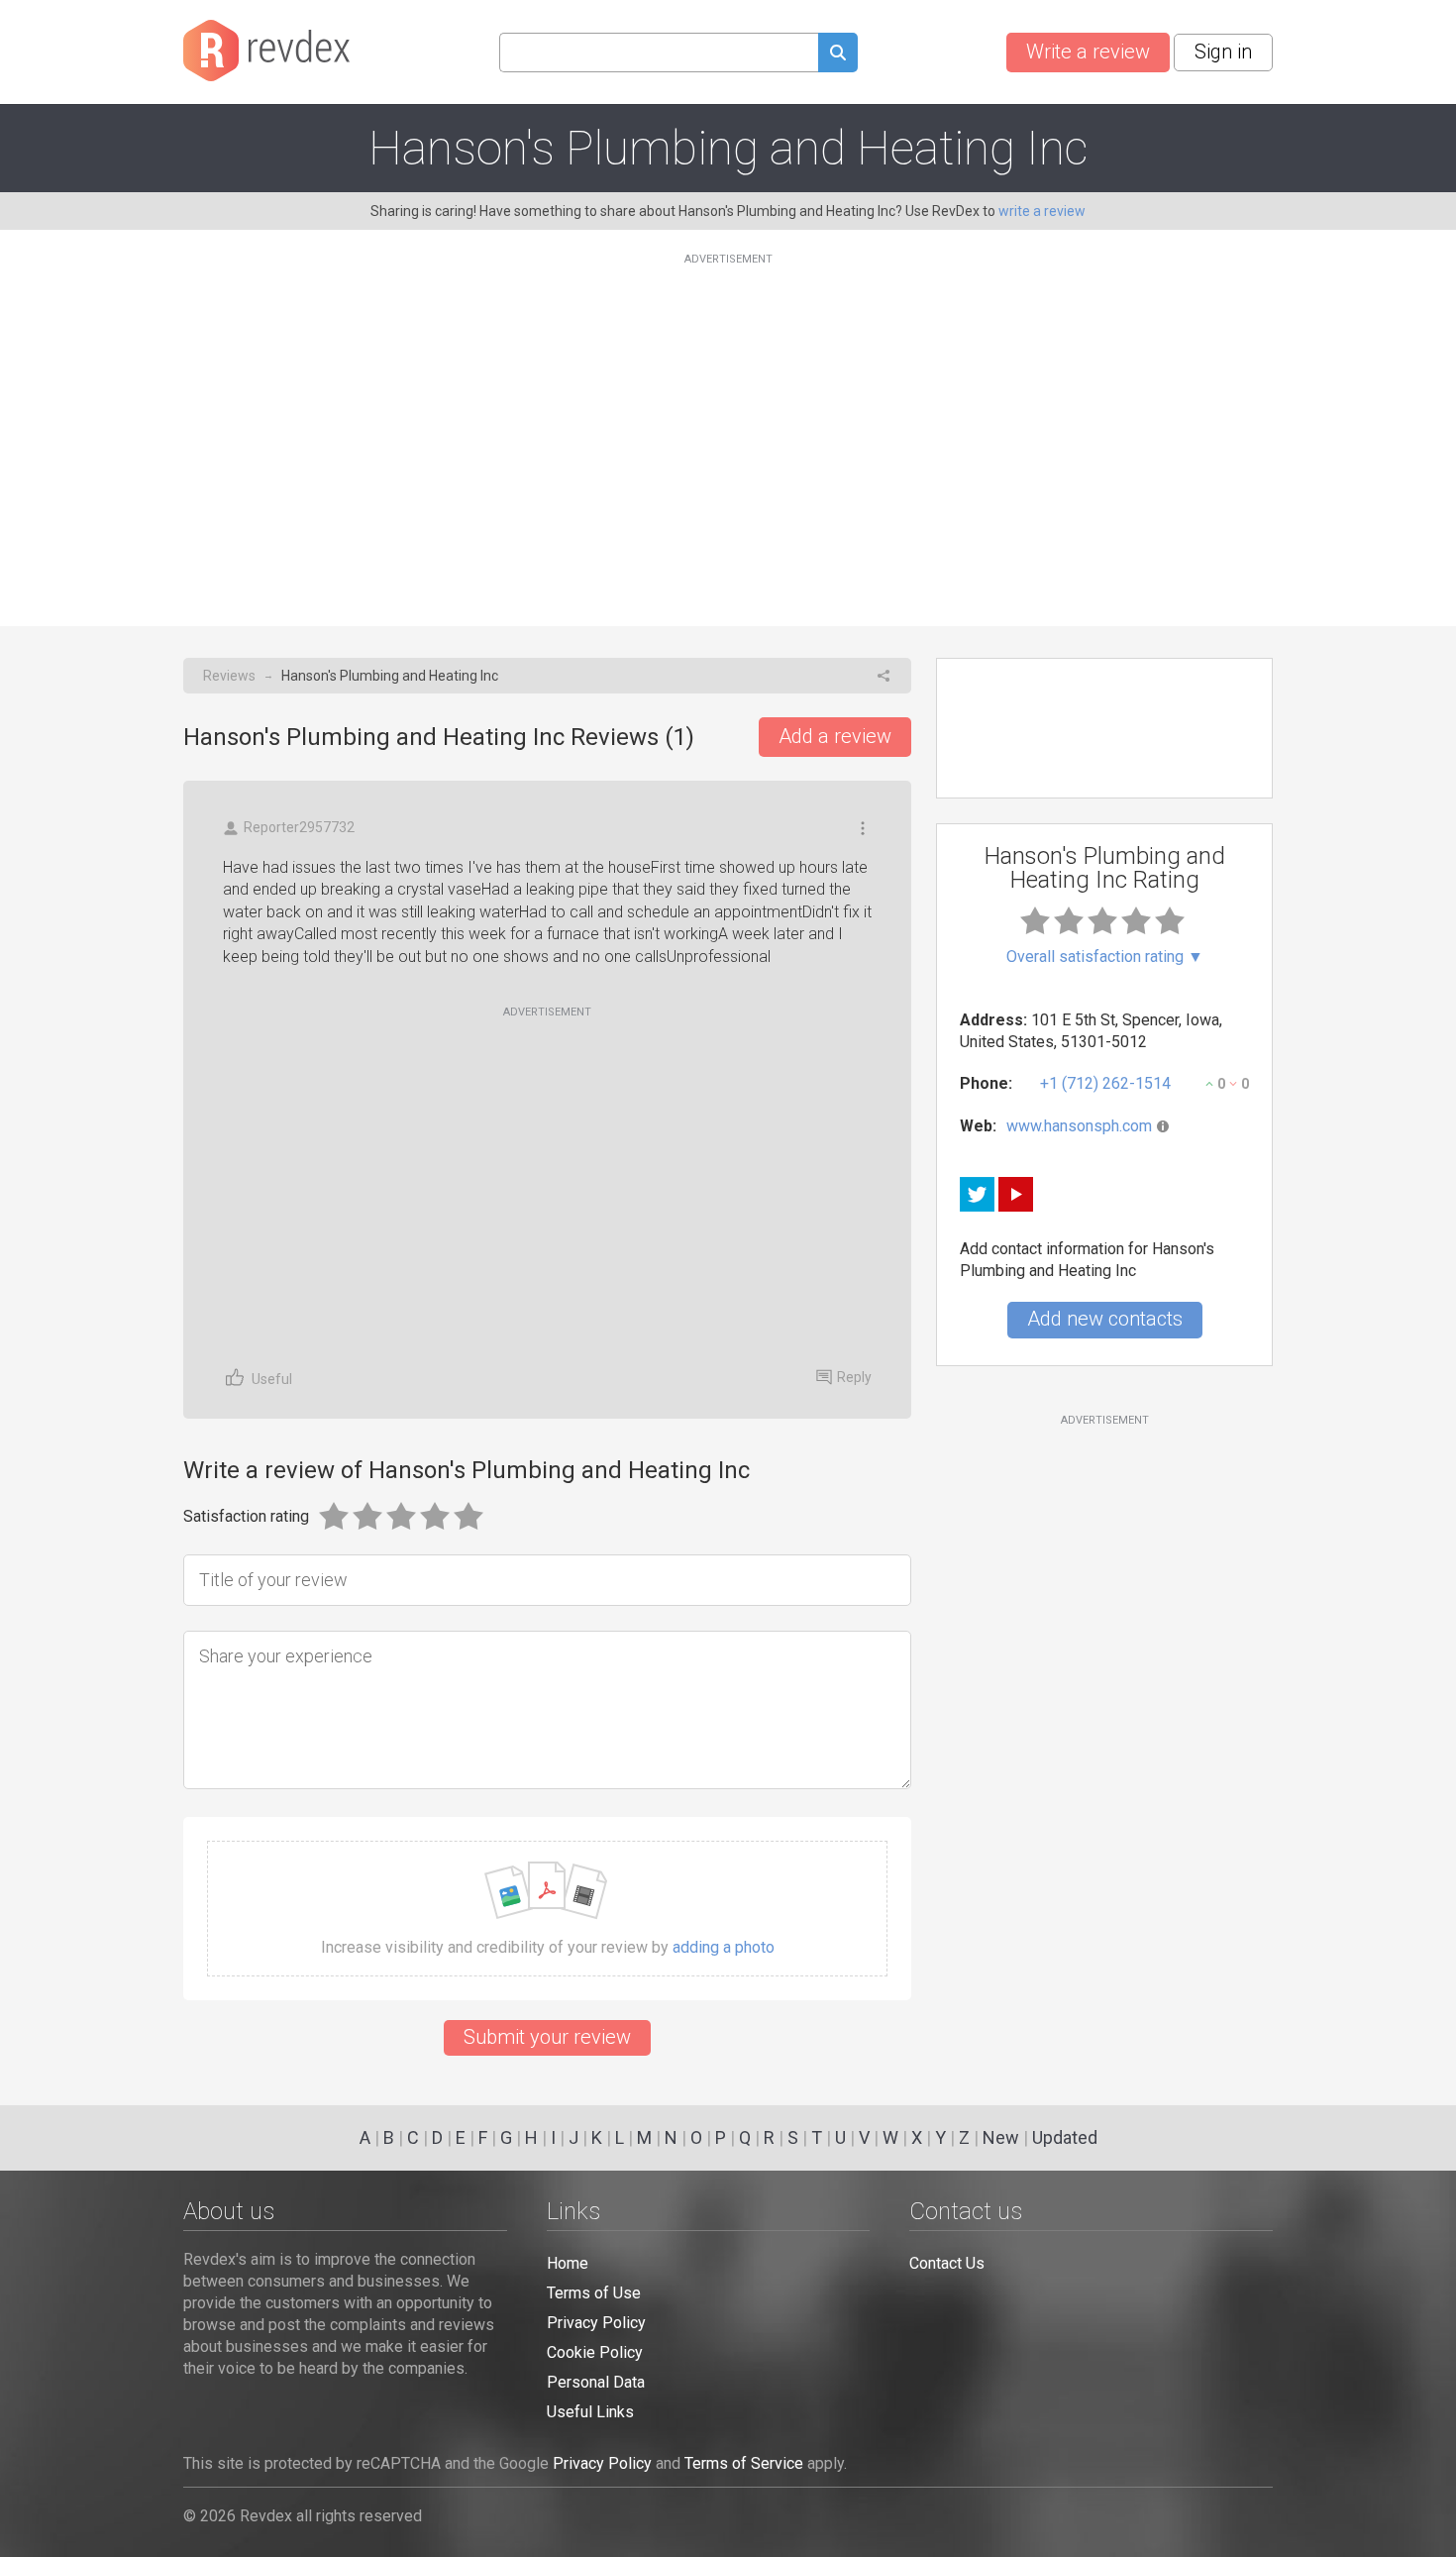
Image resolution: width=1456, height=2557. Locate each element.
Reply (854, 1377)
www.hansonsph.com (1079, 1126)
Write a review (1088, 52)
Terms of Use (594, 2293)
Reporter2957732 (299, 827)
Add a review (835, 736)
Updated (1065, 2137)
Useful (272, 1379)
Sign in (1223, 52)
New (1001, 2137)
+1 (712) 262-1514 (1105, 1083)
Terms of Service (744, 2463)
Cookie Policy (595, 2352)
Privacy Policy (596, 2323)
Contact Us (947, 2263)
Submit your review (547, 2037)
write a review (1042, 211)
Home (568, 2263)
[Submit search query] (838, 55)
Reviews (229, 676)
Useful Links (590, 2412)
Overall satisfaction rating (1105, 957)
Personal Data (596, 2382)
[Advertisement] (728, 428)
